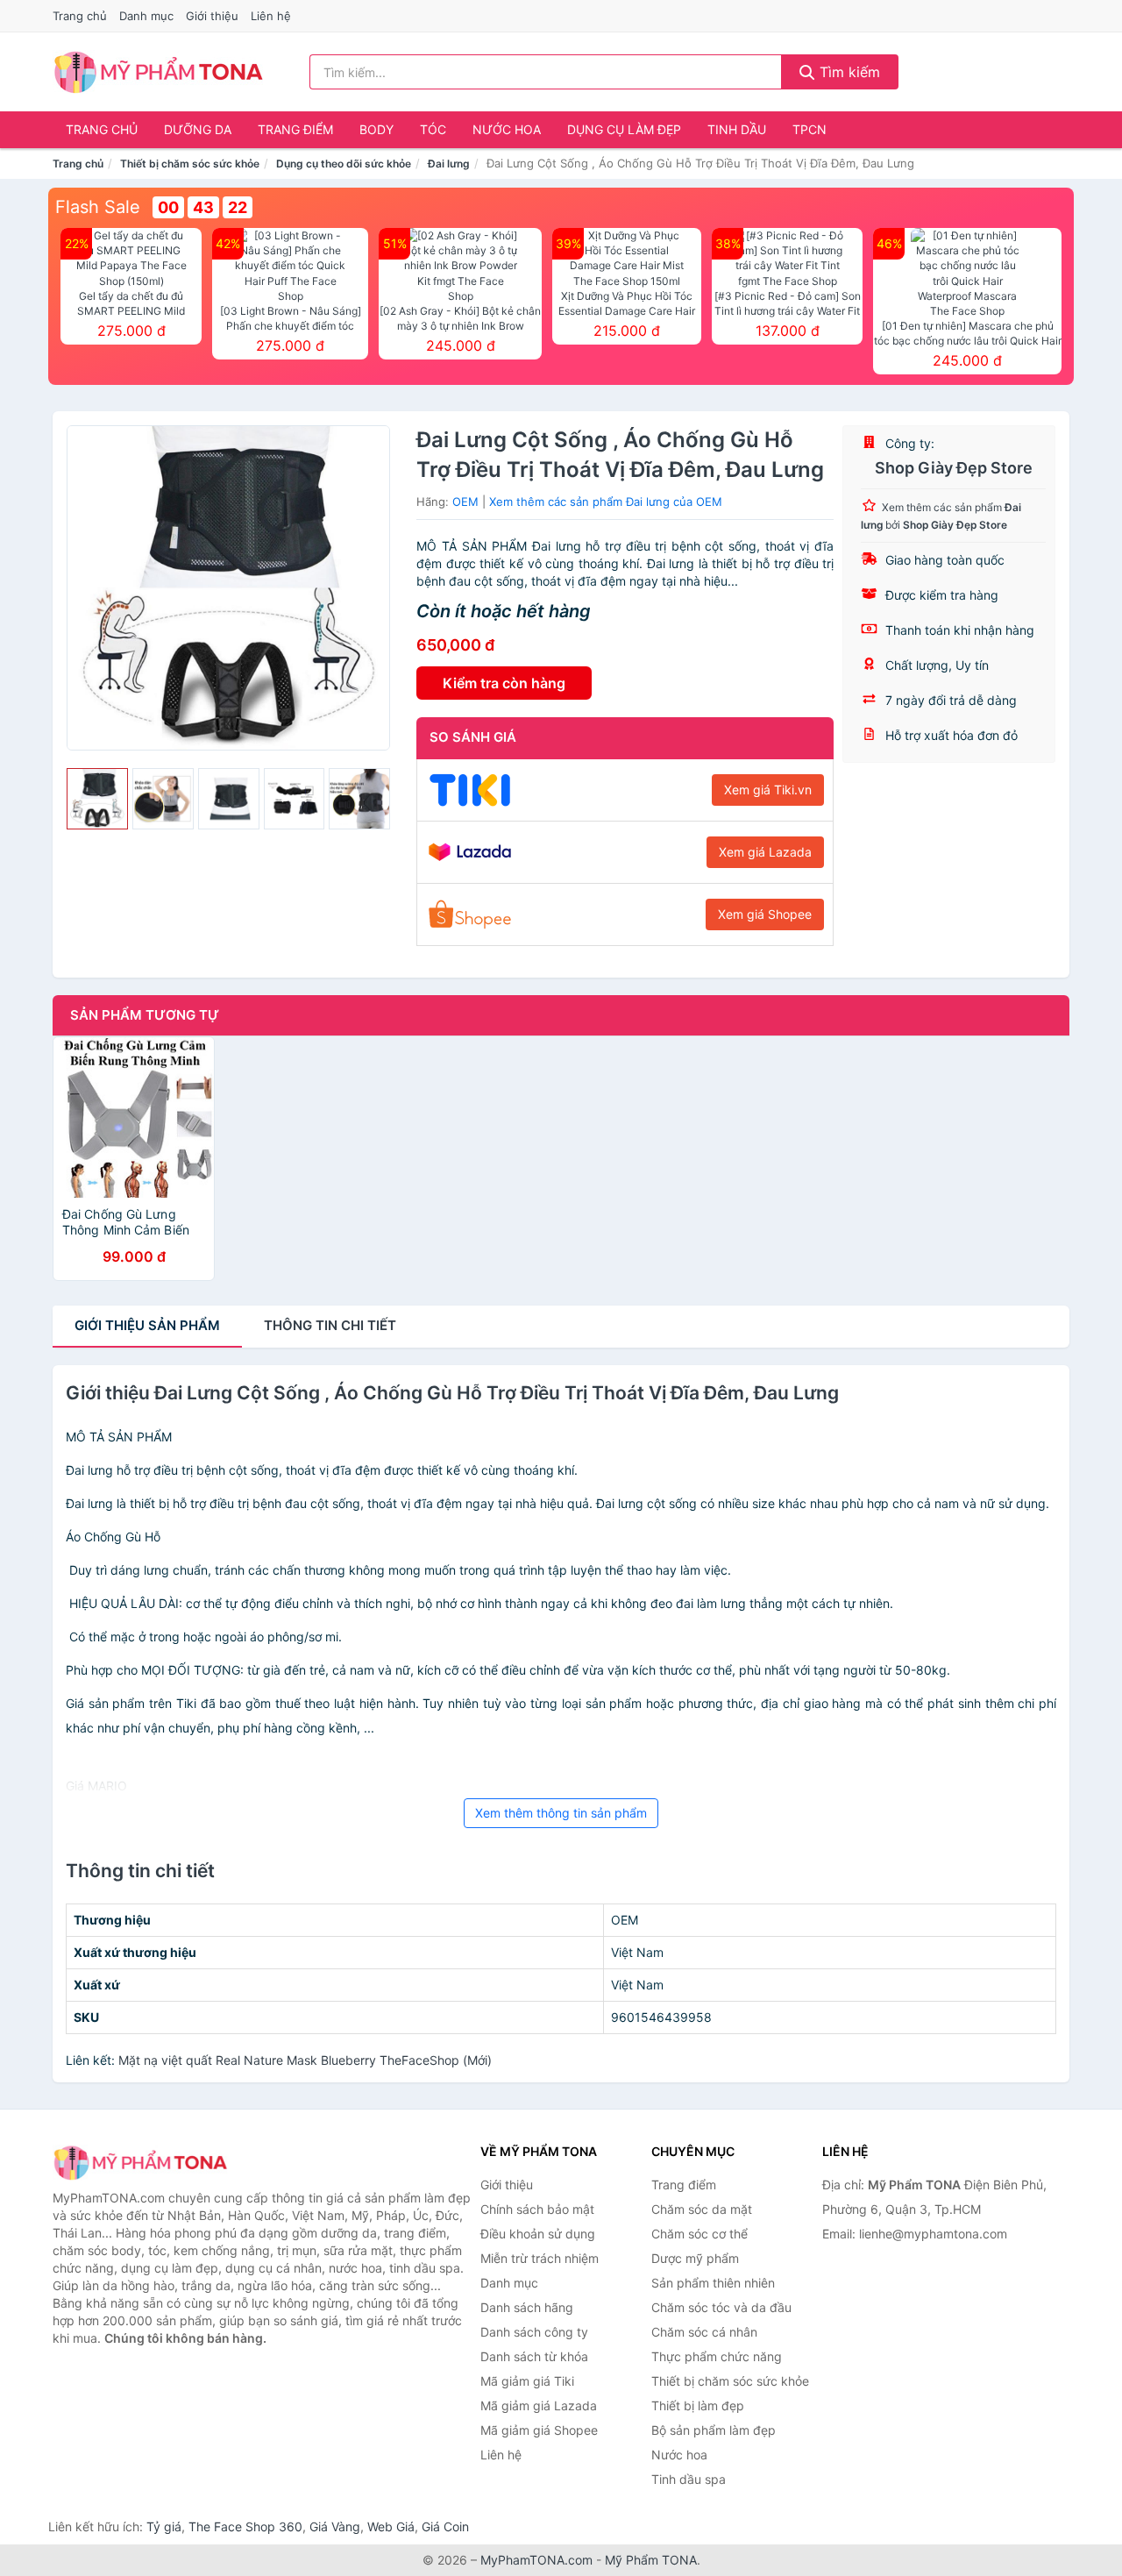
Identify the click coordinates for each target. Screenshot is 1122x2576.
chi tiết (330, 1325)
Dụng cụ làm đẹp (624, 129)
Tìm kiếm (848, 72)
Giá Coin (445, 2526)
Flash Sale (98, 207)
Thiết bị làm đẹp (698, 2405)
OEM (465, 502)
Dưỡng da (198, 129)
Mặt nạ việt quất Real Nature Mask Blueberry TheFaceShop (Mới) (305, 2060)
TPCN (810, 129)
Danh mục (146, 16)
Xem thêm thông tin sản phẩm (561, 1813)
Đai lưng (449, 164)
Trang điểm (295, 129)
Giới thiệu (212, 16)
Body (376, 129)
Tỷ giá (164, 2526)
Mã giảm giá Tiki (527, 2381)
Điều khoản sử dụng (538, 2234)
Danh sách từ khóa (534, 2356)
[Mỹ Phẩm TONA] (140, 2163)
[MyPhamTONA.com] (158, 72)
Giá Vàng (335, 2526)
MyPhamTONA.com (536, 2560)
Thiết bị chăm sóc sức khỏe (190, 164)
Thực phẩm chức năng (717, 2356)
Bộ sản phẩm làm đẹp (714, 2430)
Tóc (433, 129)
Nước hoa (507, 129)
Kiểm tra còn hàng (504, 683)
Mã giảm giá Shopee (539, 2430)
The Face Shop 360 (245, 2526)
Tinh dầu (737, 129)
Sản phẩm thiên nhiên (713, 2283)
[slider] (97, 799)
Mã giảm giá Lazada (539, 2405)
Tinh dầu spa (689, 2479)
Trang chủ (80, 16)
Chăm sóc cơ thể (699, 2234)
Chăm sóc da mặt (702, 2209)
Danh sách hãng (527, 2307)
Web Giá (391, 2526)
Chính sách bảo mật (537, 2209)
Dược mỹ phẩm (695, 2258)
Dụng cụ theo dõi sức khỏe (344, 164)
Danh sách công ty (534, 2332)
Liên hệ (271, 16)
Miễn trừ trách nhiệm (540, 2258)
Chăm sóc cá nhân (704, 2332)
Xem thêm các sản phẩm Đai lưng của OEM (606, 502)
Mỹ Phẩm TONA (651, 2560)
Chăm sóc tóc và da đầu (721, 2307)
